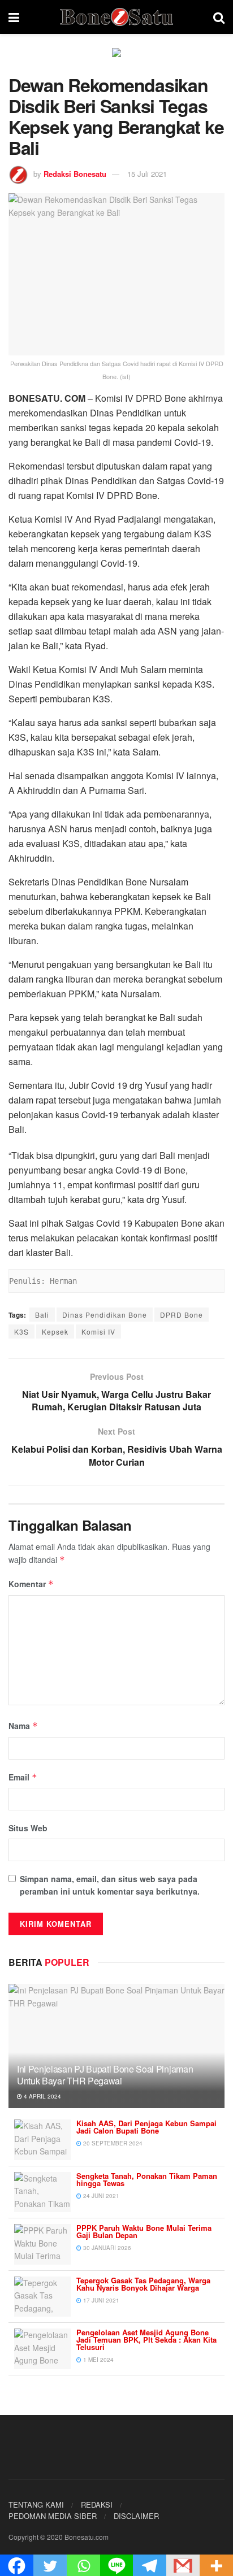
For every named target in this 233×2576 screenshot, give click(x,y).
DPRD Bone (182, 1315)
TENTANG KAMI (36, 2505)
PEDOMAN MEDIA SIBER (53, 2516)
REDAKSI (97, 2505)
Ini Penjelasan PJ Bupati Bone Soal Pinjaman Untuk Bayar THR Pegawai (105, 2075)
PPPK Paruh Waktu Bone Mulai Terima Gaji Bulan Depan (144, 2231)
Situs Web (28, 1828)
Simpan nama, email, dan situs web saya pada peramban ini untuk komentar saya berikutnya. (110, 1885)
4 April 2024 (42, 2096)
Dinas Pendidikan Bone (105, 1315)
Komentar (31, 1584)
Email (23, 1777)
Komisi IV (98, 1332)
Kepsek (55, 1332)
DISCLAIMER (136, 2516)
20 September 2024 (112, 2143)
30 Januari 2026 (106, 2248)
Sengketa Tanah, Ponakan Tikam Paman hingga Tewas (147, 2179)
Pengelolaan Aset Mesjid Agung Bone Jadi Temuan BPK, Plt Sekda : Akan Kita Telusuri (146, 2340)
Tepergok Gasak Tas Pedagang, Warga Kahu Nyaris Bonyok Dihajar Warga (143, 2284)
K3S (21, 1332)
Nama (23, 1726)
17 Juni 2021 (100, 2300)
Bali (42, 1315)
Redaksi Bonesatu (75, 174)
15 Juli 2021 (147, 174)
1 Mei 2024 (98, 2360)
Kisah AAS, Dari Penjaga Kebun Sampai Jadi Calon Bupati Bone (146, 2127)
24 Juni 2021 (100, 2196)
